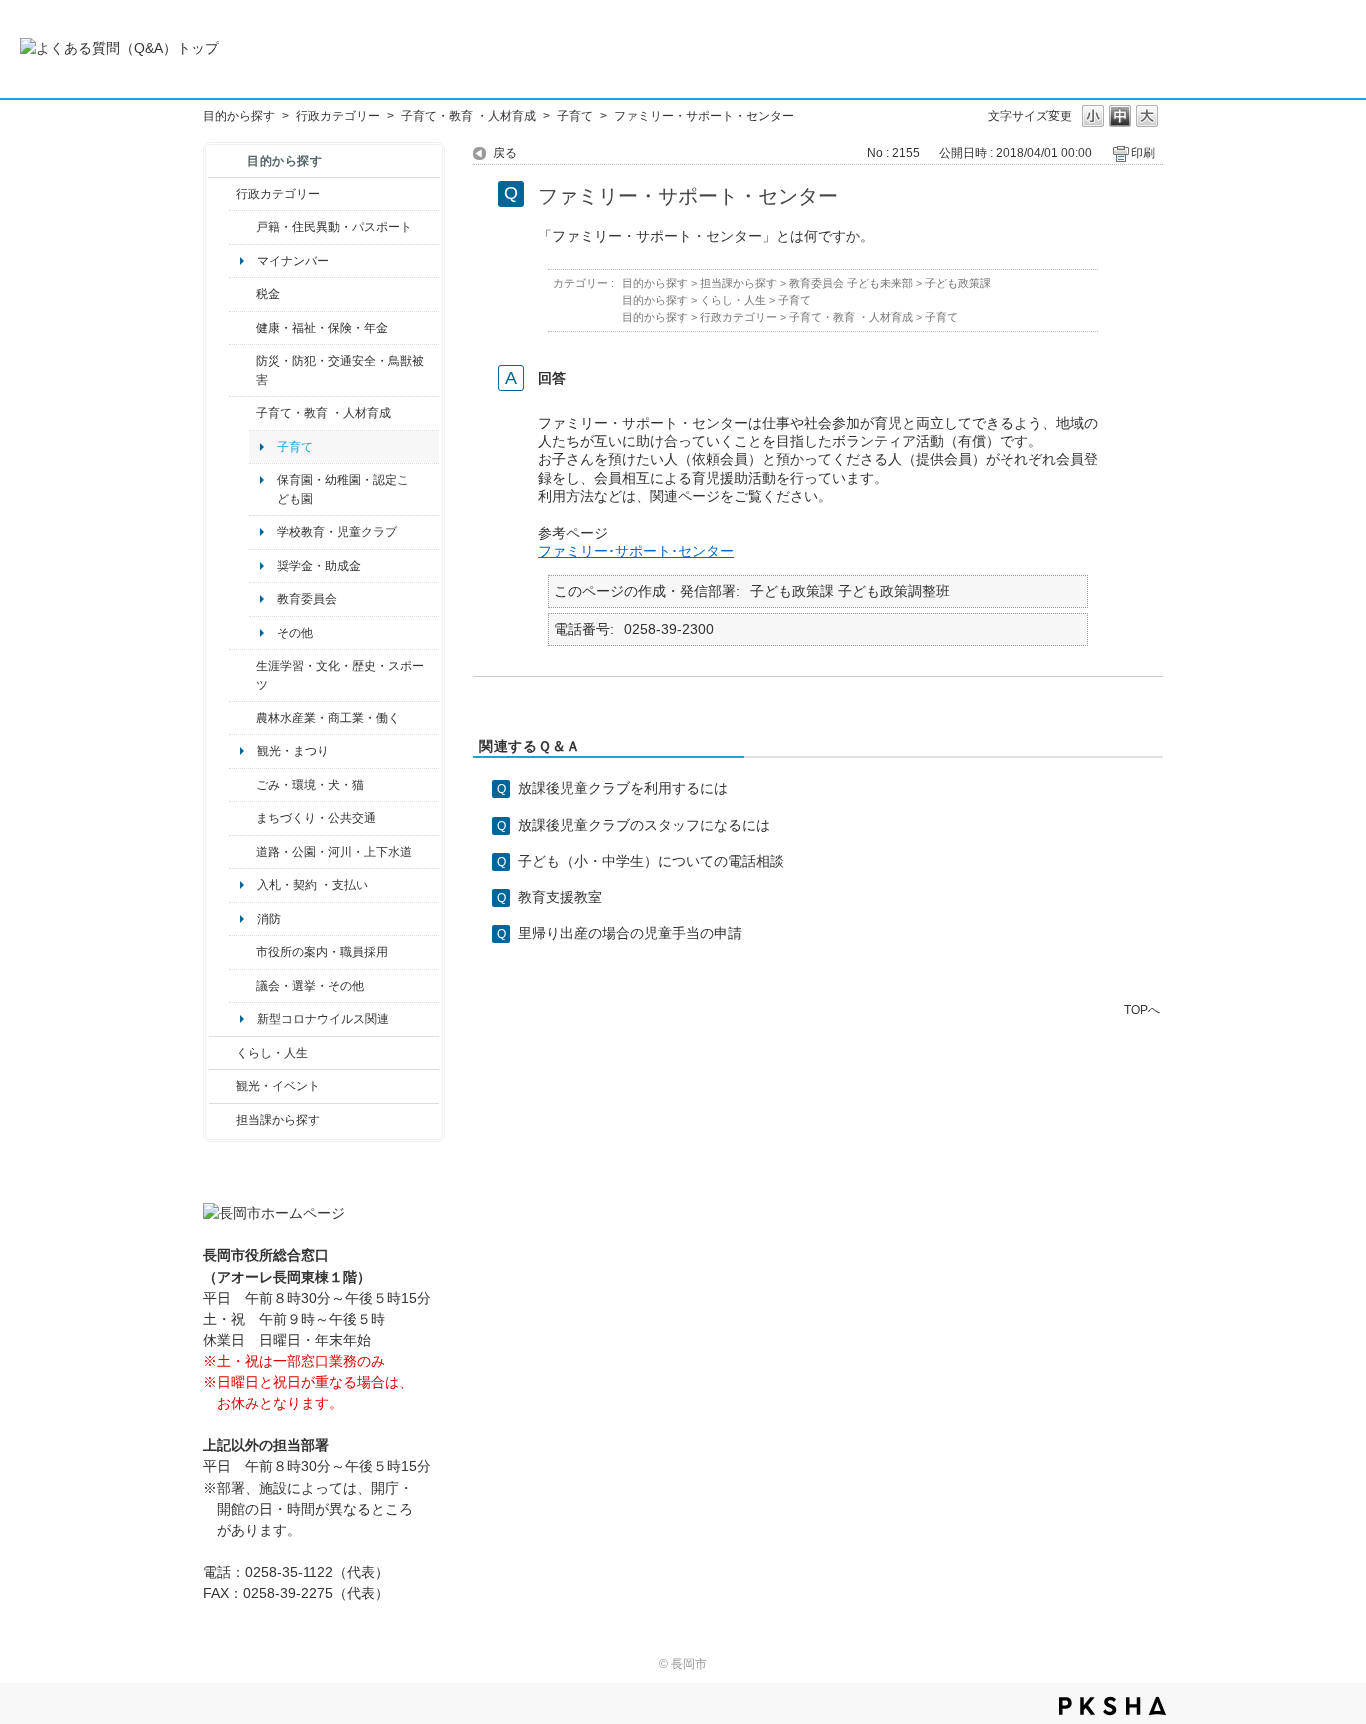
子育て (575, 116)
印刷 (1143, 153)
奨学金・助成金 (319, 566)
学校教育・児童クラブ (337, 532)
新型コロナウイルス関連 (323, 1019)
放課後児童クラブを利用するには (623, 788)
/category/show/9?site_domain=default (222, 1120)
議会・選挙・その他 (310, 986)
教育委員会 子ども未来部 (851, 283)
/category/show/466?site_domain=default (242, 986)
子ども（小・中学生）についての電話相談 (651, 861)
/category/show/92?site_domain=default (242, 294)
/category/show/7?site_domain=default (242, 227)
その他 (295, 633)
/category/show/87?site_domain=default (242, 852)
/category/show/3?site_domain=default (222, 194)
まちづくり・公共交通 (316, 818)
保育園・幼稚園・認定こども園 (343, 489)
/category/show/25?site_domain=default (242, 370)
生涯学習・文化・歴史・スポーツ (340, 675)
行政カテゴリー (338, 116)
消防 (269, 919)
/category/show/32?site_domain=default (242, 952)
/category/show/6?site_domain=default (242, 818)
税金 (268, 294)
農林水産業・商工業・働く (328, 718)
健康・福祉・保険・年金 (322, 328)
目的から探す (239, 116)
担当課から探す (278, 1120)
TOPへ (1142, 1009)
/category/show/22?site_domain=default (242, 785)
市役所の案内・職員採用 (322, 952)
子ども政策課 (958, 283)
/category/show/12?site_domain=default (222, 1053)
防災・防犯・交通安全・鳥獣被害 (340, 370)
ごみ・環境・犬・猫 (310, 785)
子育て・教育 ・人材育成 (468, 116)
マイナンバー (293, 261)
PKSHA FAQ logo (1112, 1706)
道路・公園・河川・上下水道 (334, 852)
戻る (505, 153)
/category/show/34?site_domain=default (242, 718)
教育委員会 (307, 599)
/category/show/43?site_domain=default (242, 675)
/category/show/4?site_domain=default (242, 328)
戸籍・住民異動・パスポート (334, 227)
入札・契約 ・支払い (312, 885)
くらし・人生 (272, 1053)
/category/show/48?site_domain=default (242, 413)
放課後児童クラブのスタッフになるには (644, 825)
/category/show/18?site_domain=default (222, 1086)
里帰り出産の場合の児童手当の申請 (630, 933)
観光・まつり (293, 751)
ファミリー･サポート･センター (636, 551)
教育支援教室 (560, 897)
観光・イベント (278, 1086)
